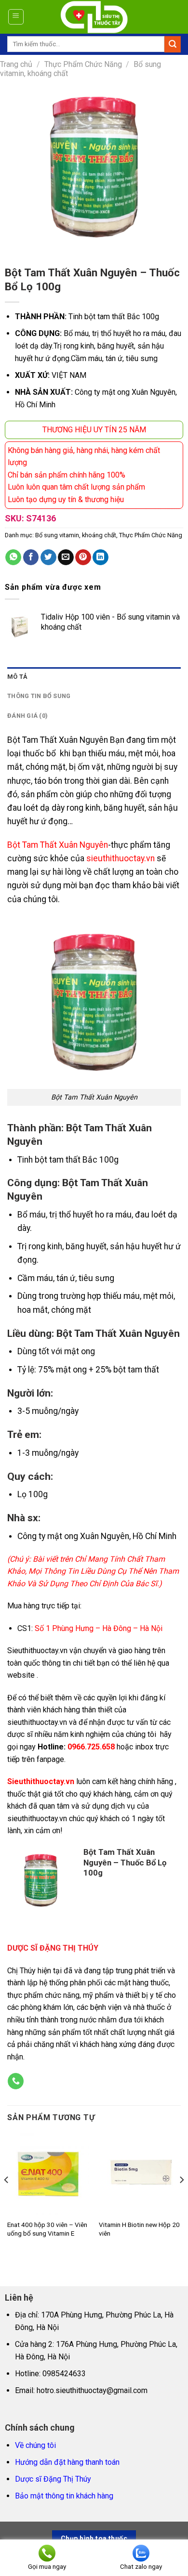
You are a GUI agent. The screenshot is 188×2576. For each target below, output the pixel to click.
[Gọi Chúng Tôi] (16, 2081)
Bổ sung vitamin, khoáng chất (76, 535)
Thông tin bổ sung (39, 696)
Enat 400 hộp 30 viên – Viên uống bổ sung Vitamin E (47, 2229)
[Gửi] (173, 44)
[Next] (181, 2199)
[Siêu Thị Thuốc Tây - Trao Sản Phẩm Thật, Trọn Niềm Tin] (94, 17)
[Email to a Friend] (66, 557)
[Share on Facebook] (31, 557)
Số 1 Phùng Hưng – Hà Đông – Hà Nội (99, 1628)
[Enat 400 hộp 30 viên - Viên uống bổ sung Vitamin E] (48, 2174)
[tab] (94, 677)
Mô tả (17, 677)
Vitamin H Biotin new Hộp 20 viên (139, 2229)
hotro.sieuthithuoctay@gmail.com (92, 2390)
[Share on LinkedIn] (101, 557)
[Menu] (16, 17)
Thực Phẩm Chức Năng (83, 64)
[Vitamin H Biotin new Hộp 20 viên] (140, 2174)
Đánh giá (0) (27, 716)
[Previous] (7, 2199)
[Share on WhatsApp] (13, 557)
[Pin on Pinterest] (83, 557)
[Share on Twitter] (48, 557)
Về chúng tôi (35, 2445)
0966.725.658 (91, 1747)
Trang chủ (16, 64)
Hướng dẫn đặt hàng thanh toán (67, 2462)
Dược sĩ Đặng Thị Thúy (53, 2479)
